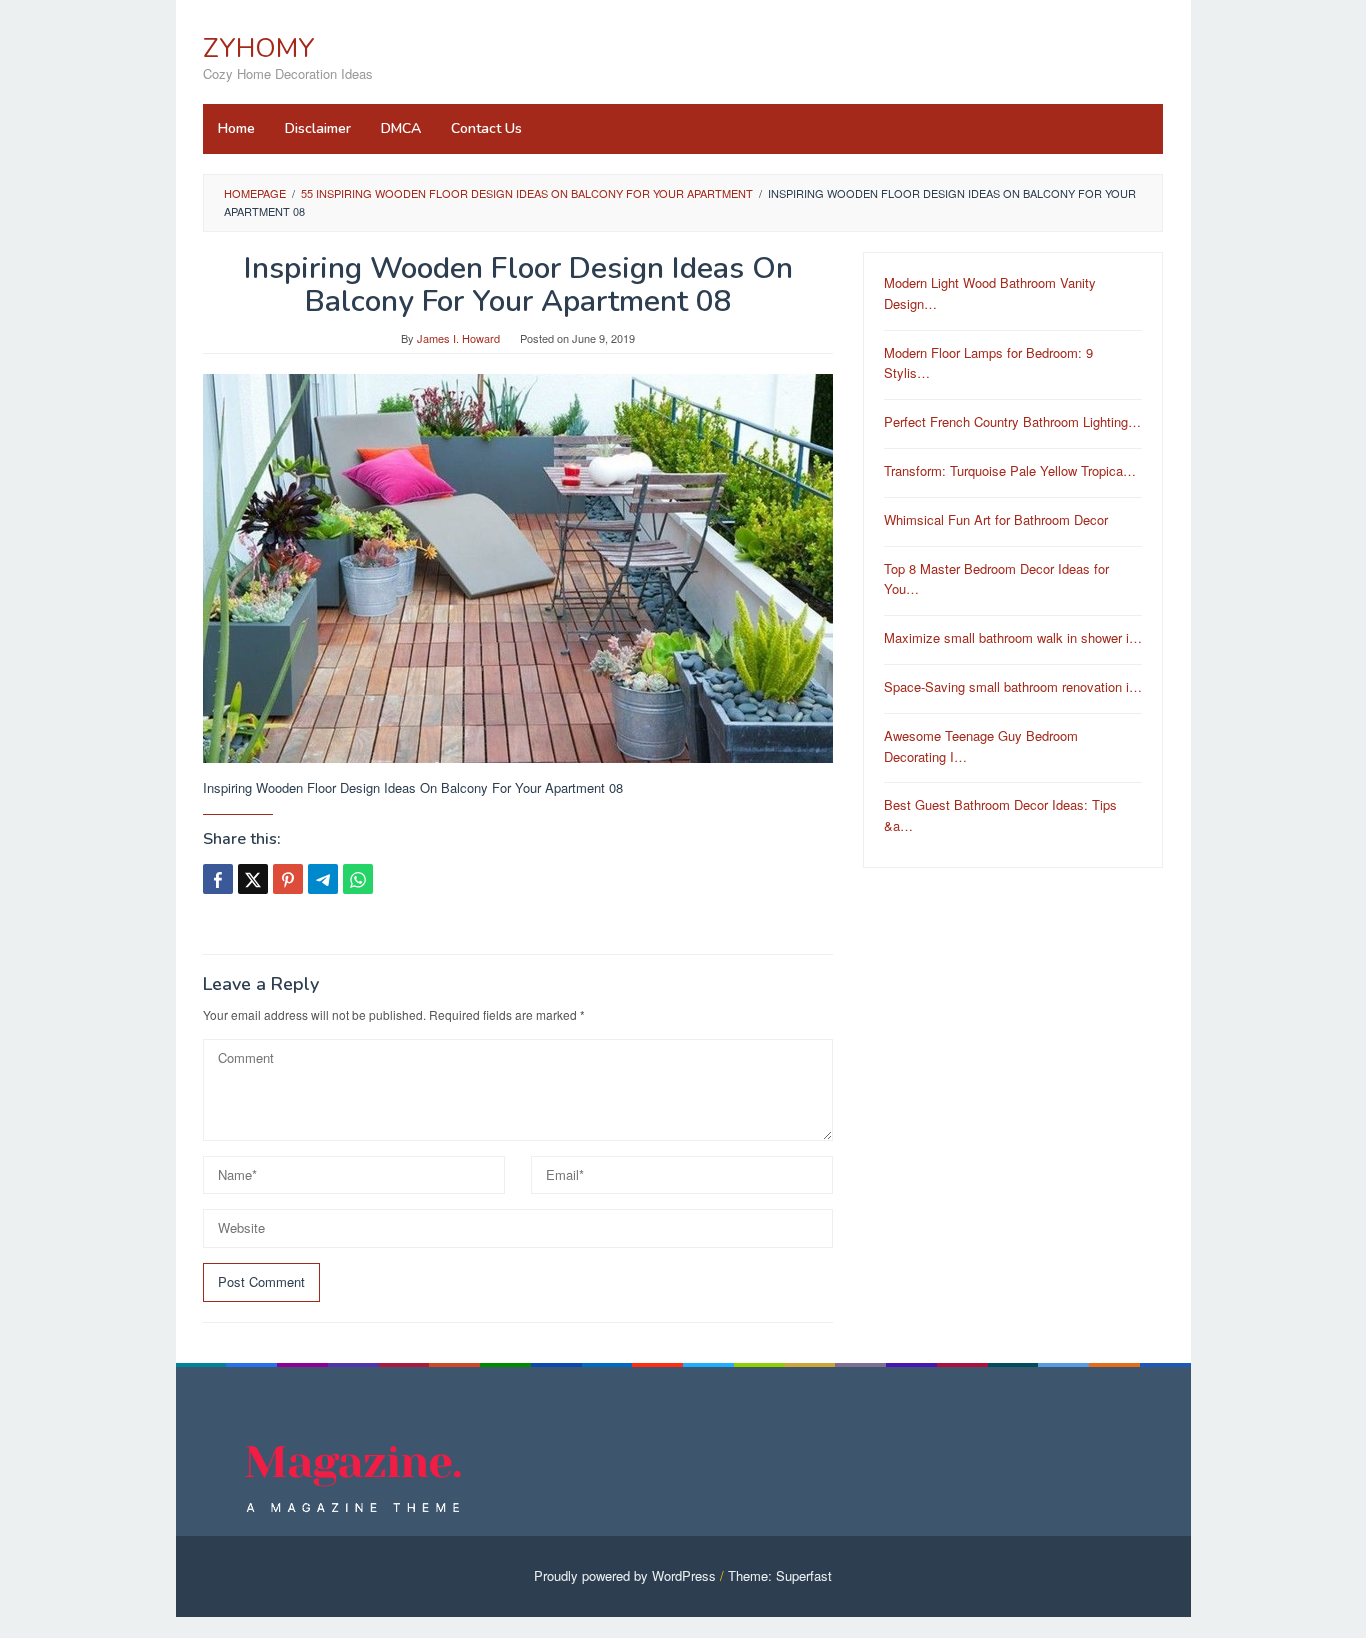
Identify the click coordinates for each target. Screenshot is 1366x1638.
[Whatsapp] (358, 879)
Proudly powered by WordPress (625, 1575)
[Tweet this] (253, 879)
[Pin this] (288, 879)
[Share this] (218, 879)
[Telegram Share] (323, 879)
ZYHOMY (259, 48)
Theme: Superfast (780, 1575)
